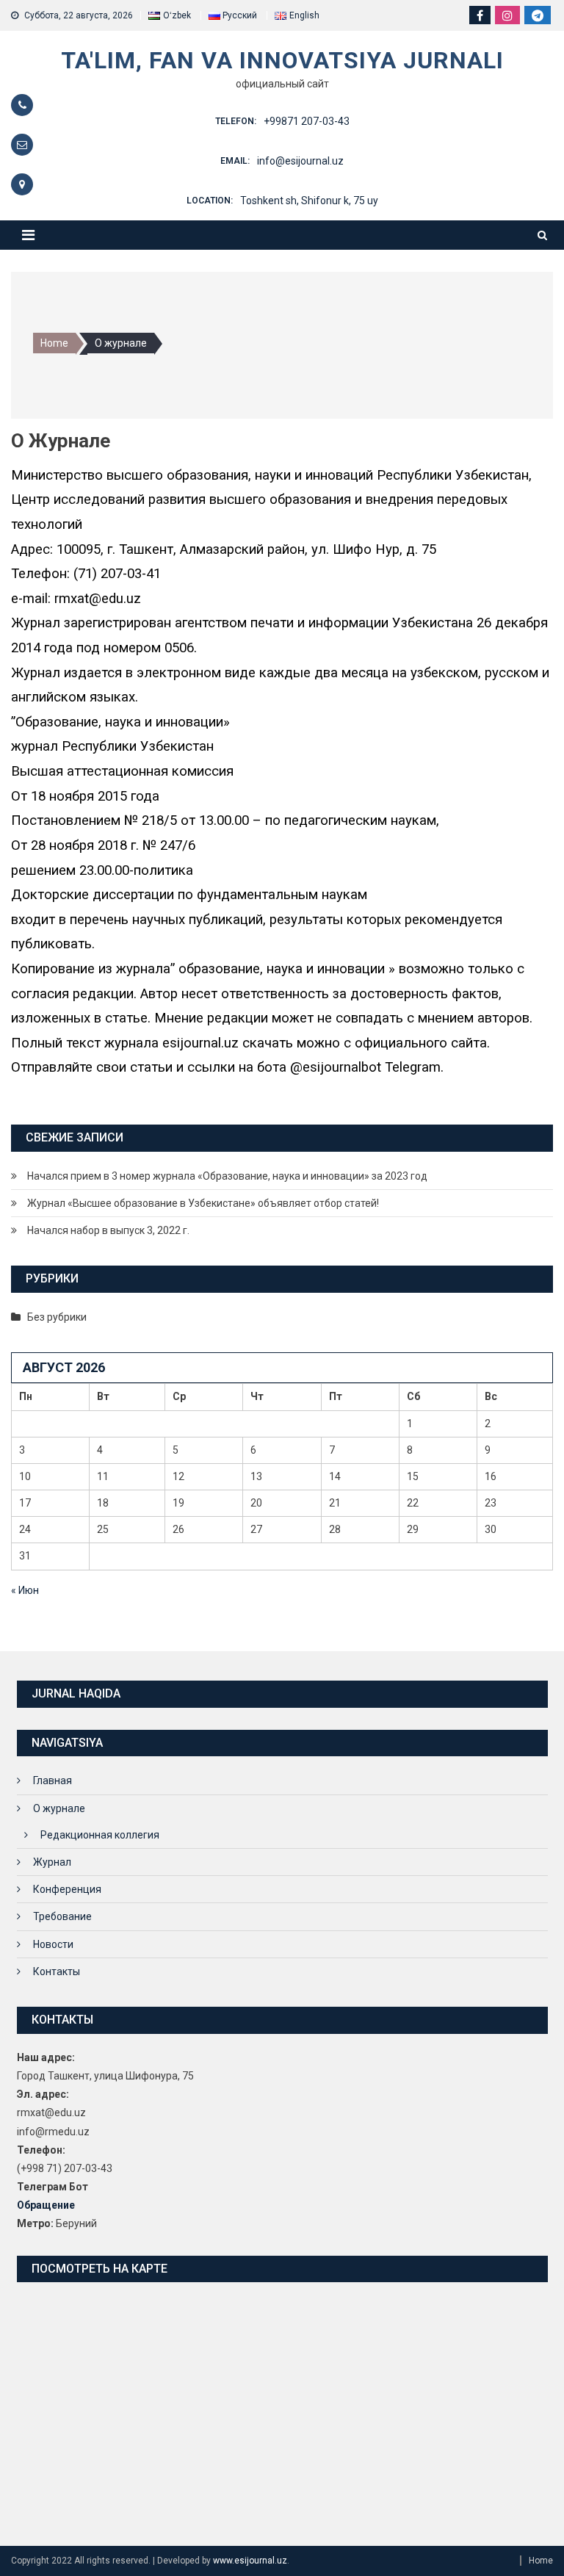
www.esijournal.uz (250, 2561)
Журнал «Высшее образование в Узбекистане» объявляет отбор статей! (203, 1203)
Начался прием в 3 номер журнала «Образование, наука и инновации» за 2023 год (227, 1176)
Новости (53, 1944)
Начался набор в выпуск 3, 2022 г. (108, 1230)
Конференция (67, 1889)
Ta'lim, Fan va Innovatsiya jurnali (282, 60)
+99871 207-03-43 (307, 121)
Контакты (57, 1971)
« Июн (25, 1590)
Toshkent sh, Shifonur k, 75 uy (309, 201)
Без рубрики (57, 1317)
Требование (62, 1916)
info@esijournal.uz (300, 161)
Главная (53, 1781)
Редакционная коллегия (100, 1835)
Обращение (46, 2205)
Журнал (52, 1862)
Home (541, 2561)
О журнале (59, 1808)
